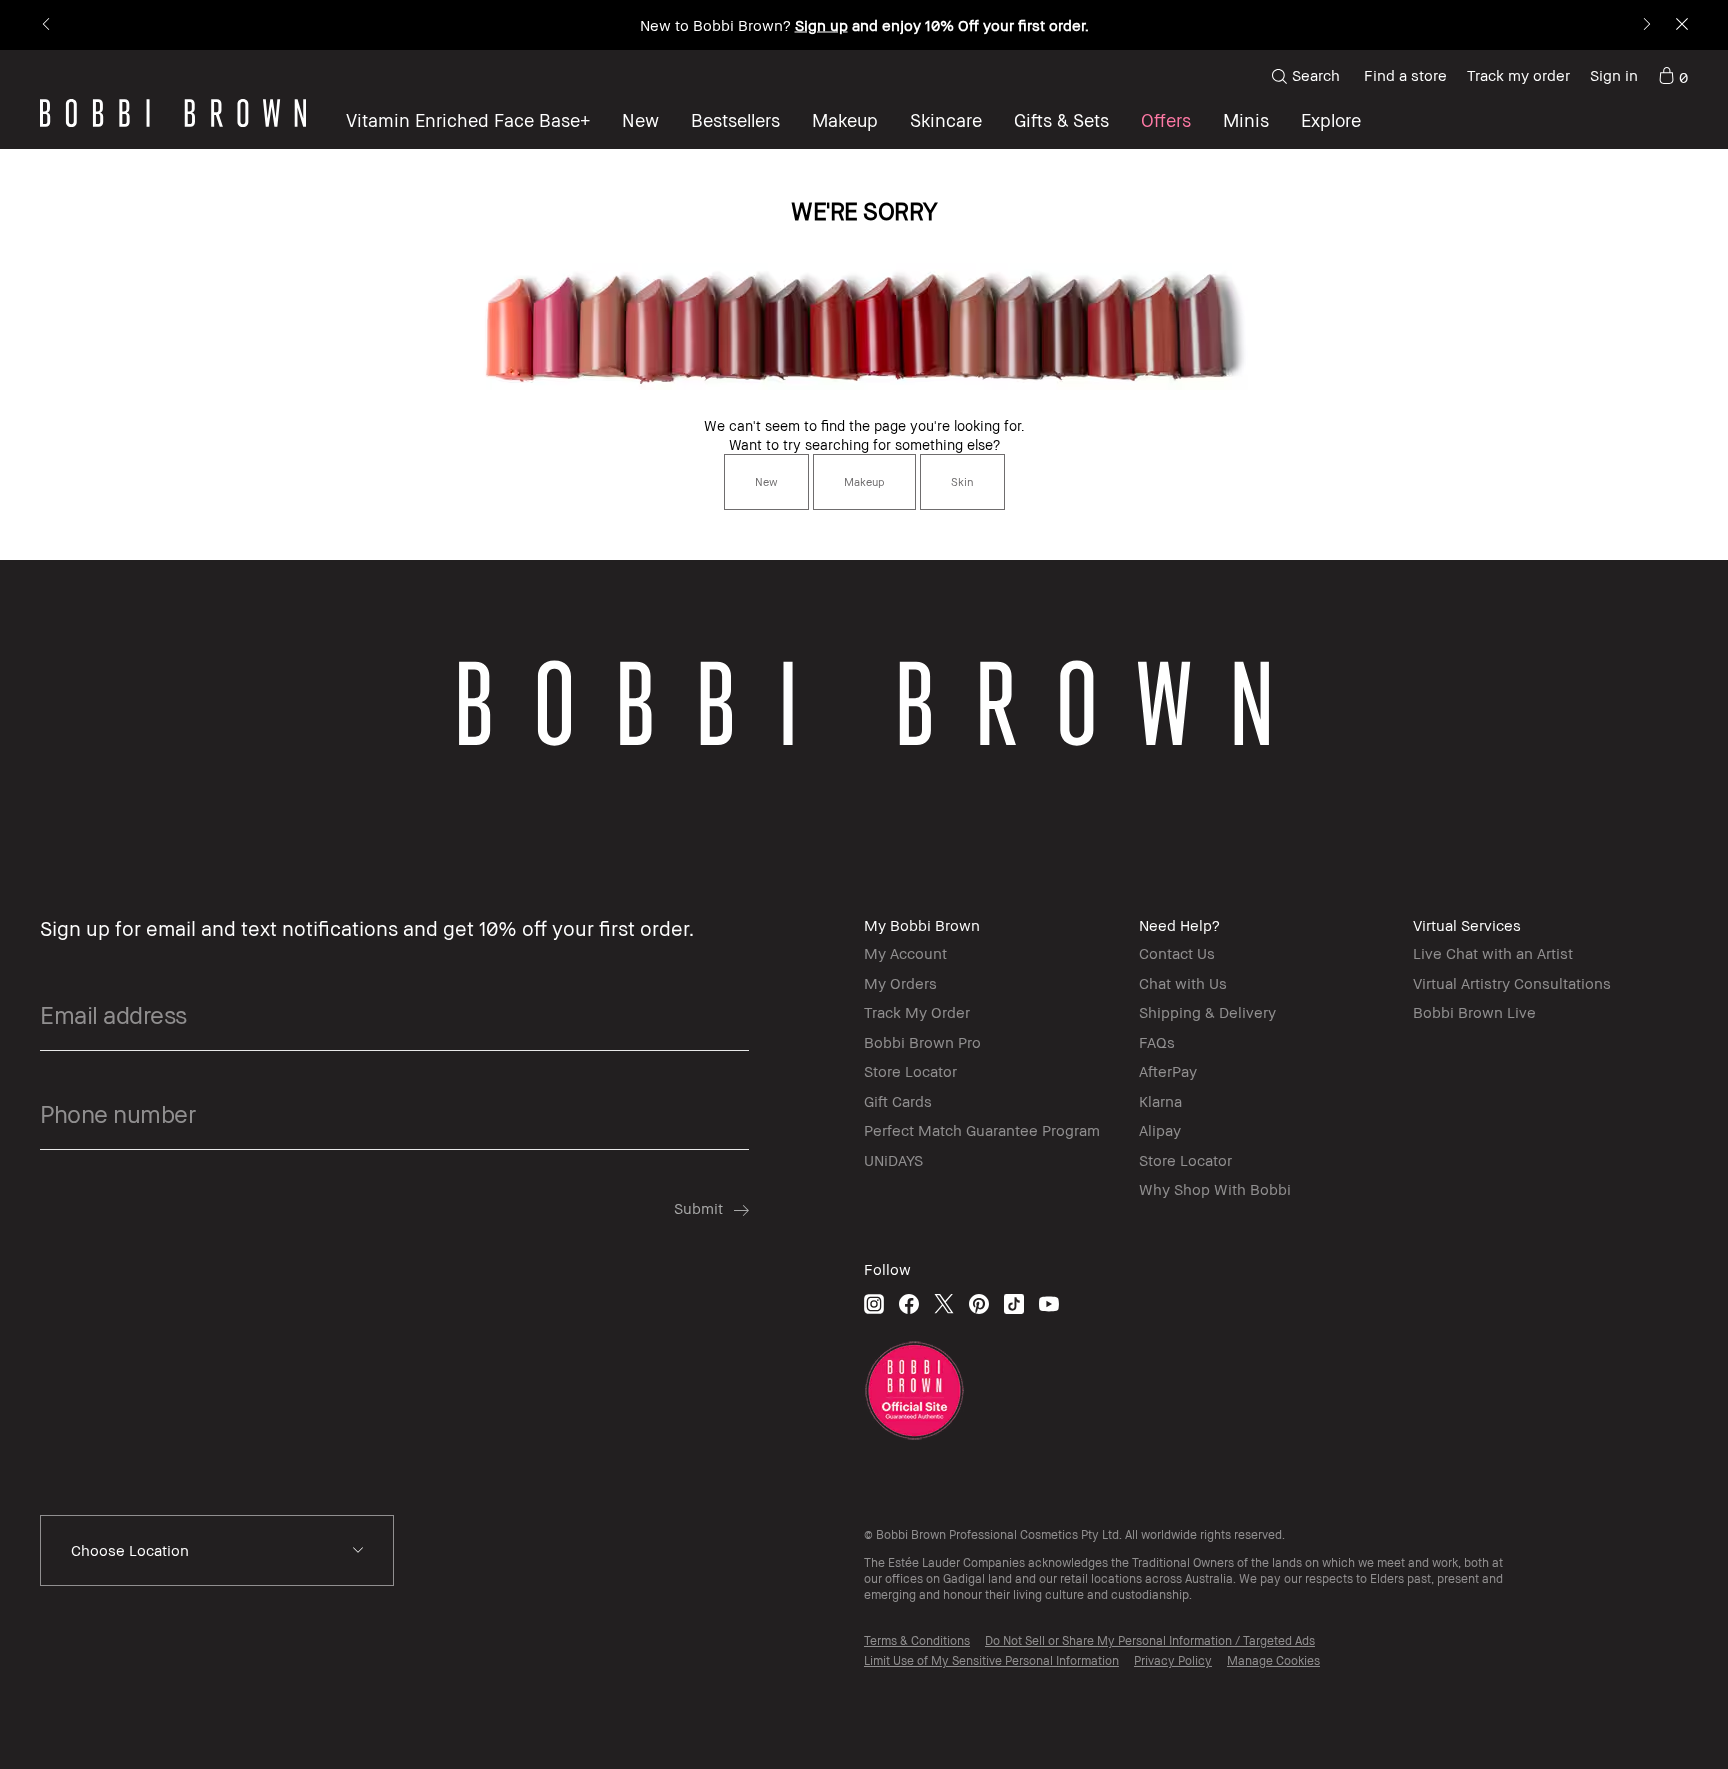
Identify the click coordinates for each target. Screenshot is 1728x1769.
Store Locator (910, 1071)
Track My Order (917, 1012)
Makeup (864, 481)
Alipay (1160, 1130)
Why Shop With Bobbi (1215, 1189)
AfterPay (1168, 1071)
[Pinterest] (979, 1303)
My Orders (900, 983)
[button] (1331, 120)
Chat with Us (1183, 983)
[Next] (1645, 25)
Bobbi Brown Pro (922, 1042)
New (766, 481)
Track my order (1518, 75)
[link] (1673, 76)
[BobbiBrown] (173, 113)
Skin (962, 481)
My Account (905, 953)
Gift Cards (898, 1101)
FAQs (1157, 1042)
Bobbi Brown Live (1474, 1012)
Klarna (1160, 1101)
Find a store (1405, 75)
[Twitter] (944, 1303)
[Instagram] (874, 1303)
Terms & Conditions (917, 1640)
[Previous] (47, 25)
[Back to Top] (1657, 1718)
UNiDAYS (893, 1160)
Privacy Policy (1173, 1660)
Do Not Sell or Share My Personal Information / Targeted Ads (1150, 1640)
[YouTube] (1049, 1303)
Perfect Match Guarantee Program (982, 1130)
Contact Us (1177, 953)
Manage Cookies (1273, 1660)
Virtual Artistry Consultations (1512, 983)
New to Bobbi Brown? (864, 25)
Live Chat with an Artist (1493, 953)
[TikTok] (1014, 1303)
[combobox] (217, 1551)
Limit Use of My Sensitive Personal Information (991, 1660)
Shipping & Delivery (1207, 1012)
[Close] (1680, 25)
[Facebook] (909, 1303)
